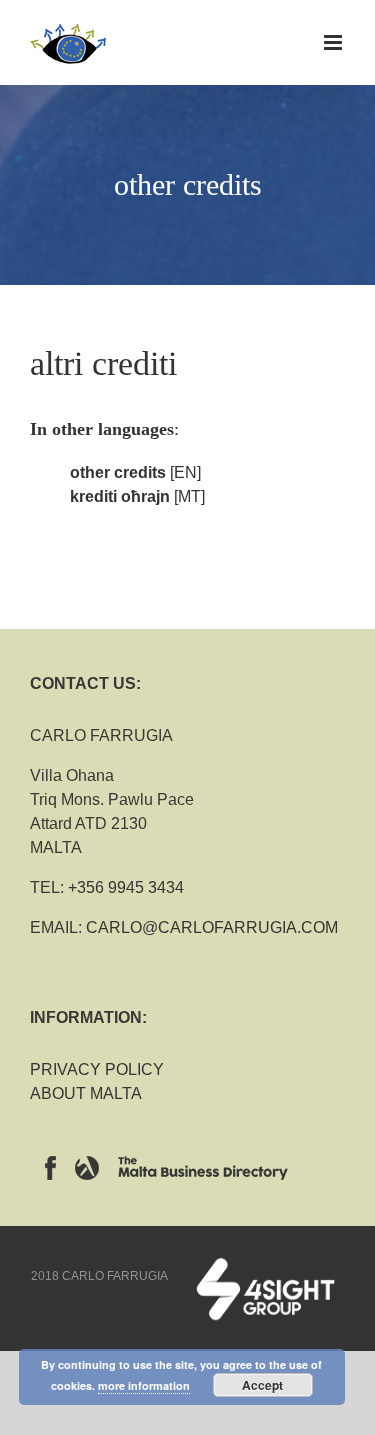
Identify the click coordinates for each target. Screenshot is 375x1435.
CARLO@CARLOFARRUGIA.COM (212, 927)
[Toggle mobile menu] (334, 42)
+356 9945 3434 (126, 887)
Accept (262, 1385)
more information (144, 1385)
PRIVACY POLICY (97, 1069)
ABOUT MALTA (86, 1093)
